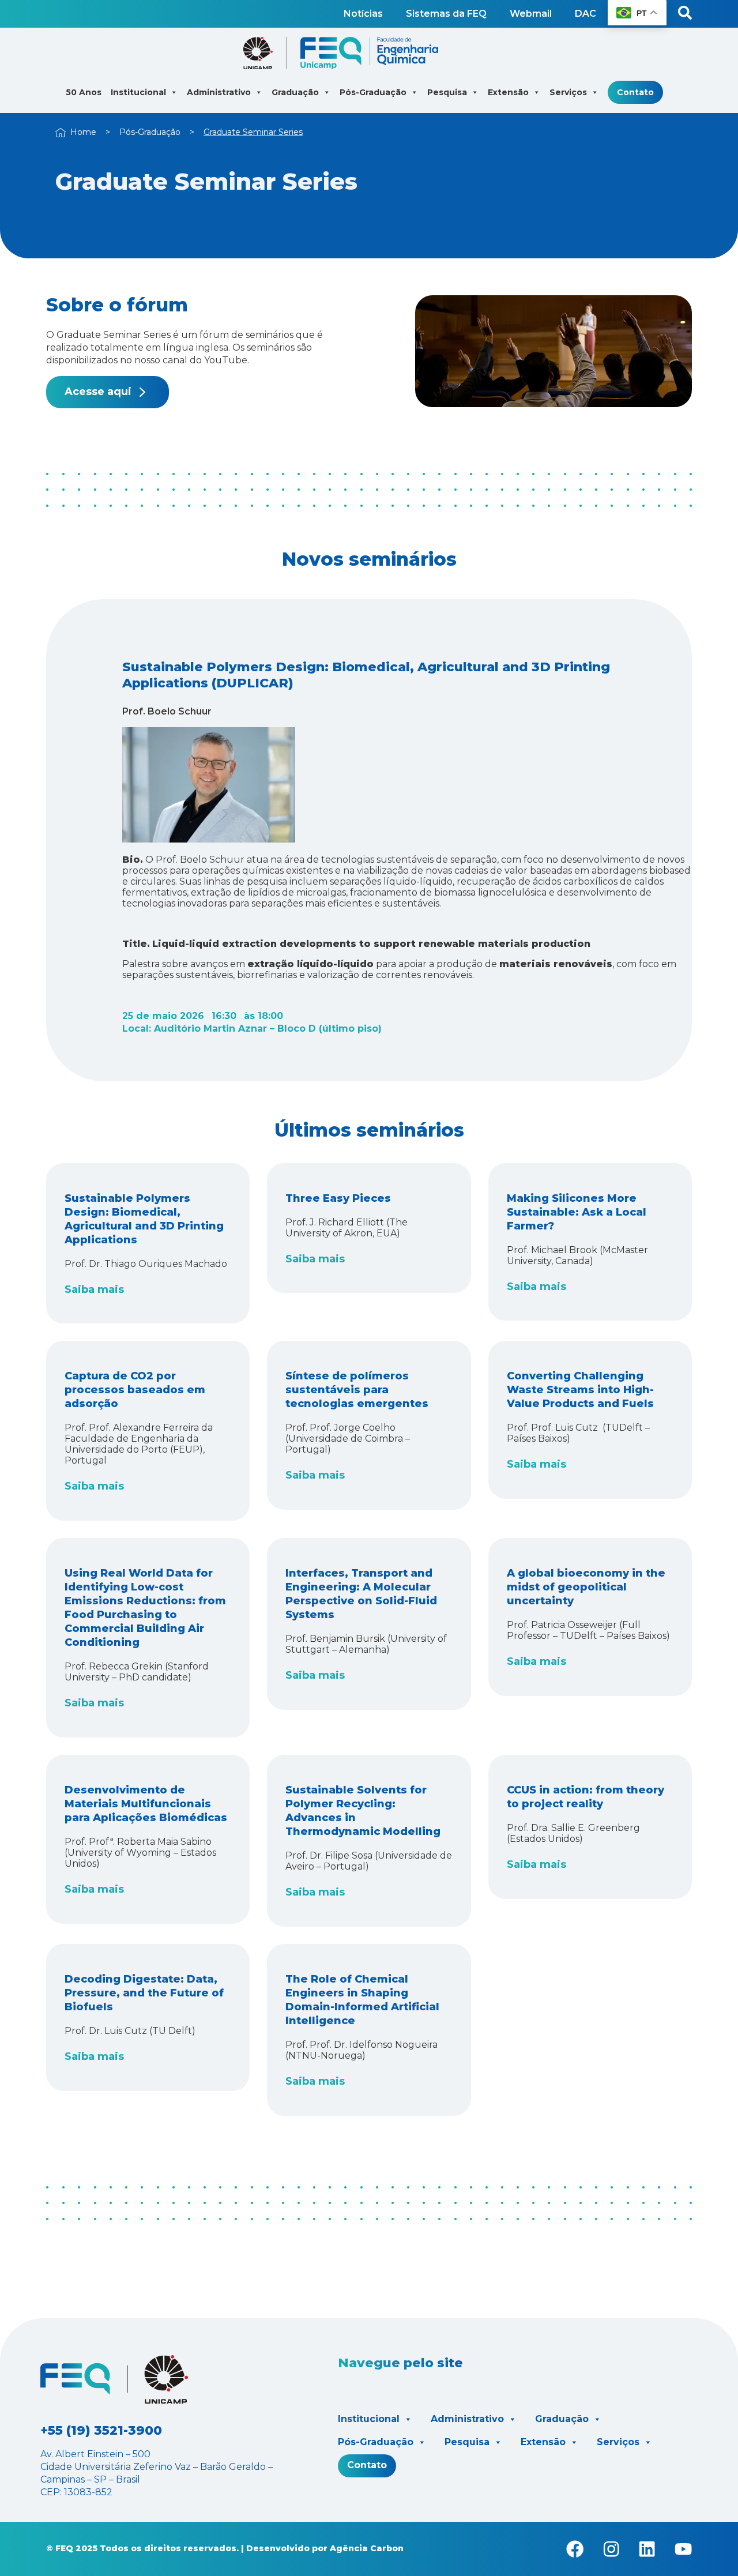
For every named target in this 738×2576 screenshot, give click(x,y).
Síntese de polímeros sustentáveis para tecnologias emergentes (357, 1390)
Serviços (618, 2442)
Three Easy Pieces (338, 1198)
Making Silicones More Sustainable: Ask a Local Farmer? (577, 1212)
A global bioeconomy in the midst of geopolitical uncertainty (586, 1587)
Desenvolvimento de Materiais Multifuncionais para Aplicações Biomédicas (146, 1804)
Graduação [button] (295, 92)
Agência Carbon (367, 2548)
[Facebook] (575, 2549)
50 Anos (84, 92)
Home (83, 132)
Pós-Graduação (150, 132)
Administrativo (467, 2419)
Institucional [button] (138, 92)
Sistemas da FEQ (446, 14)
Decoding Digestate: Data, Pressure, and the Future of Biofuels (144, 1993)
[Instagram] (611, 2549)
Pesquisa (467, 2442)
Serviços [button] (568, 92)
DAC (585, 14)
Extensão (543, 2442)
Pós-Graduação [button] (373, 92)
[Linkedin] (647, 2549)
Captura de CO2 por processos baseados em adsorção (135, 1390)
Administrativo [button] (219, 92)
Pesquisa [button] (447, 92)
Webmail (531, 14)
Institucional (369, 2419)
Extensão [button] (508, 92)
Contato (635, 92)
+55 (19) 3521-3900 (101, 2430)
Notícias (363, 14)
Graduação (562, 2419)
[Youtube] (683, 2549)
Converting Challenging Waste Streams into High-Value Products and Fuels (580, 1390)
